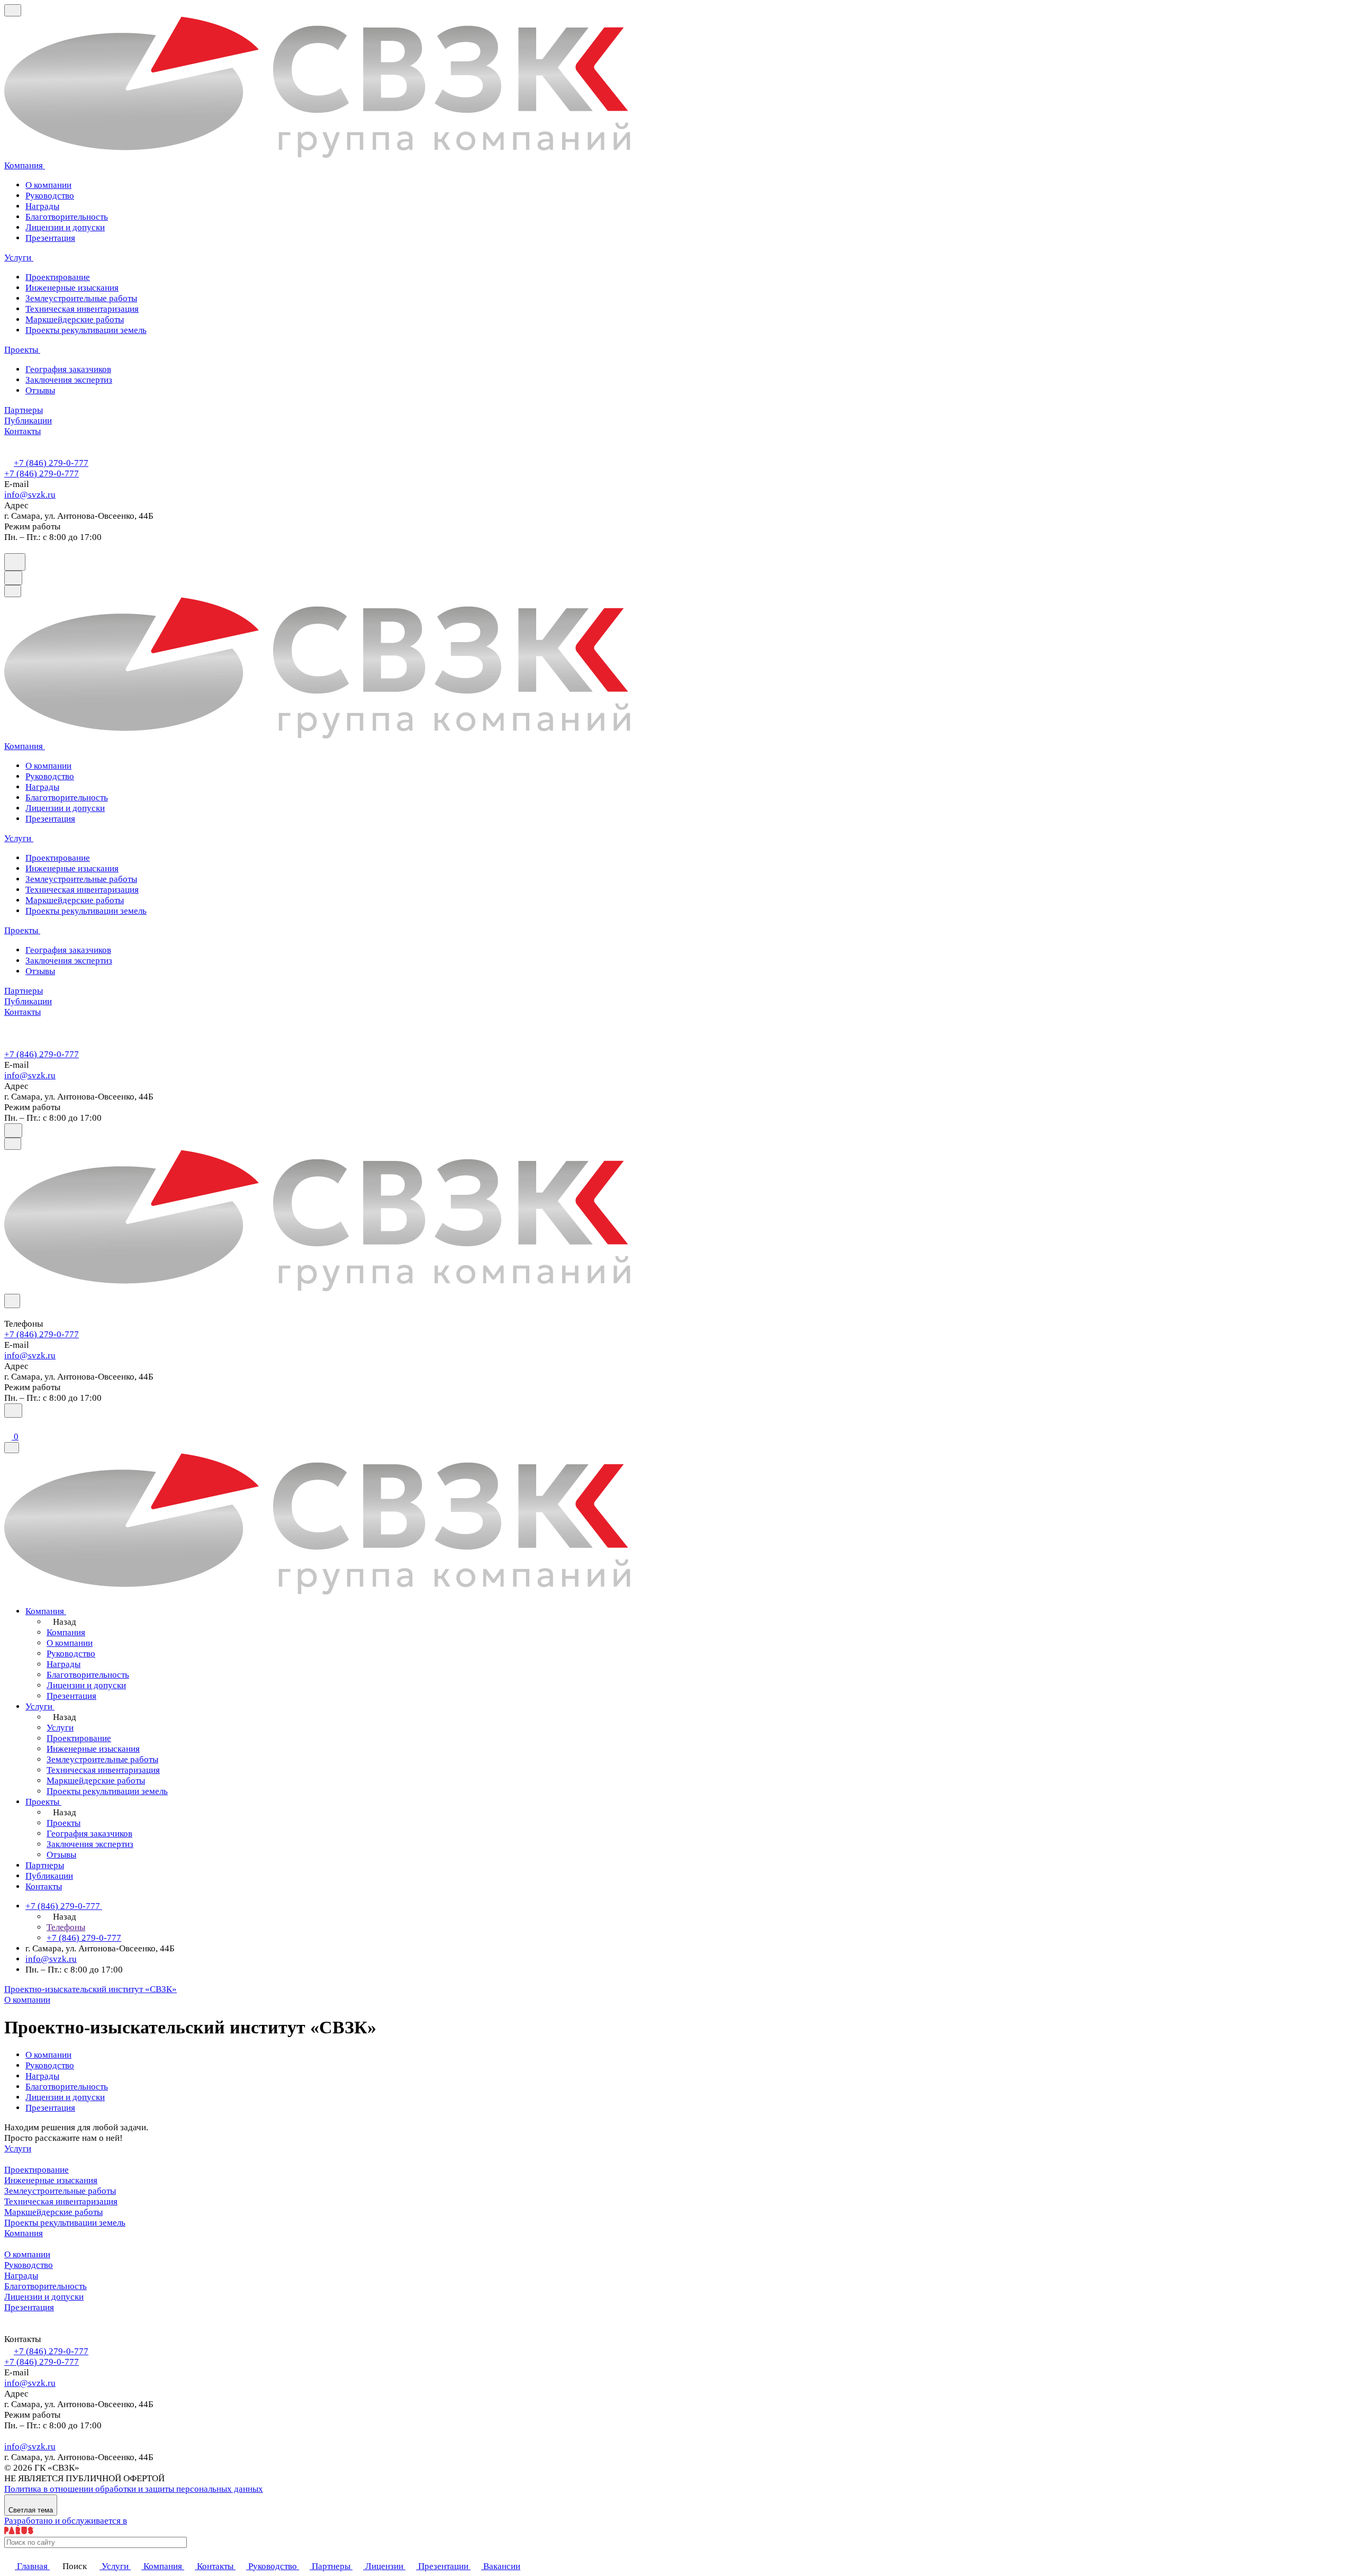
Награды (42, 206)
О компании (48, 185)
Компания (24, 2233)
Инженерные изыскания (51, 2180)
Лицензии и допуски (65, 227)
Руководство (50, 196)
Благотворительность (67, 217)
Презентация (50, 238)
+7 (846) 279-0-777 (51, 463)
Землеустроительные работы (60, 2191)
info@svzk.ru (30, 495)
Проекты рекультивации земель (65, 2223)
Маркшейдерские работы (53, 2212)
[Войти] (9, 1424)
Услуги (18, 2149)
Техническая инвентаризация (61, 2201)
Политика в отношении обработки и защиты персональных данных (134, 2489)
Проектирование (37, 2170)
